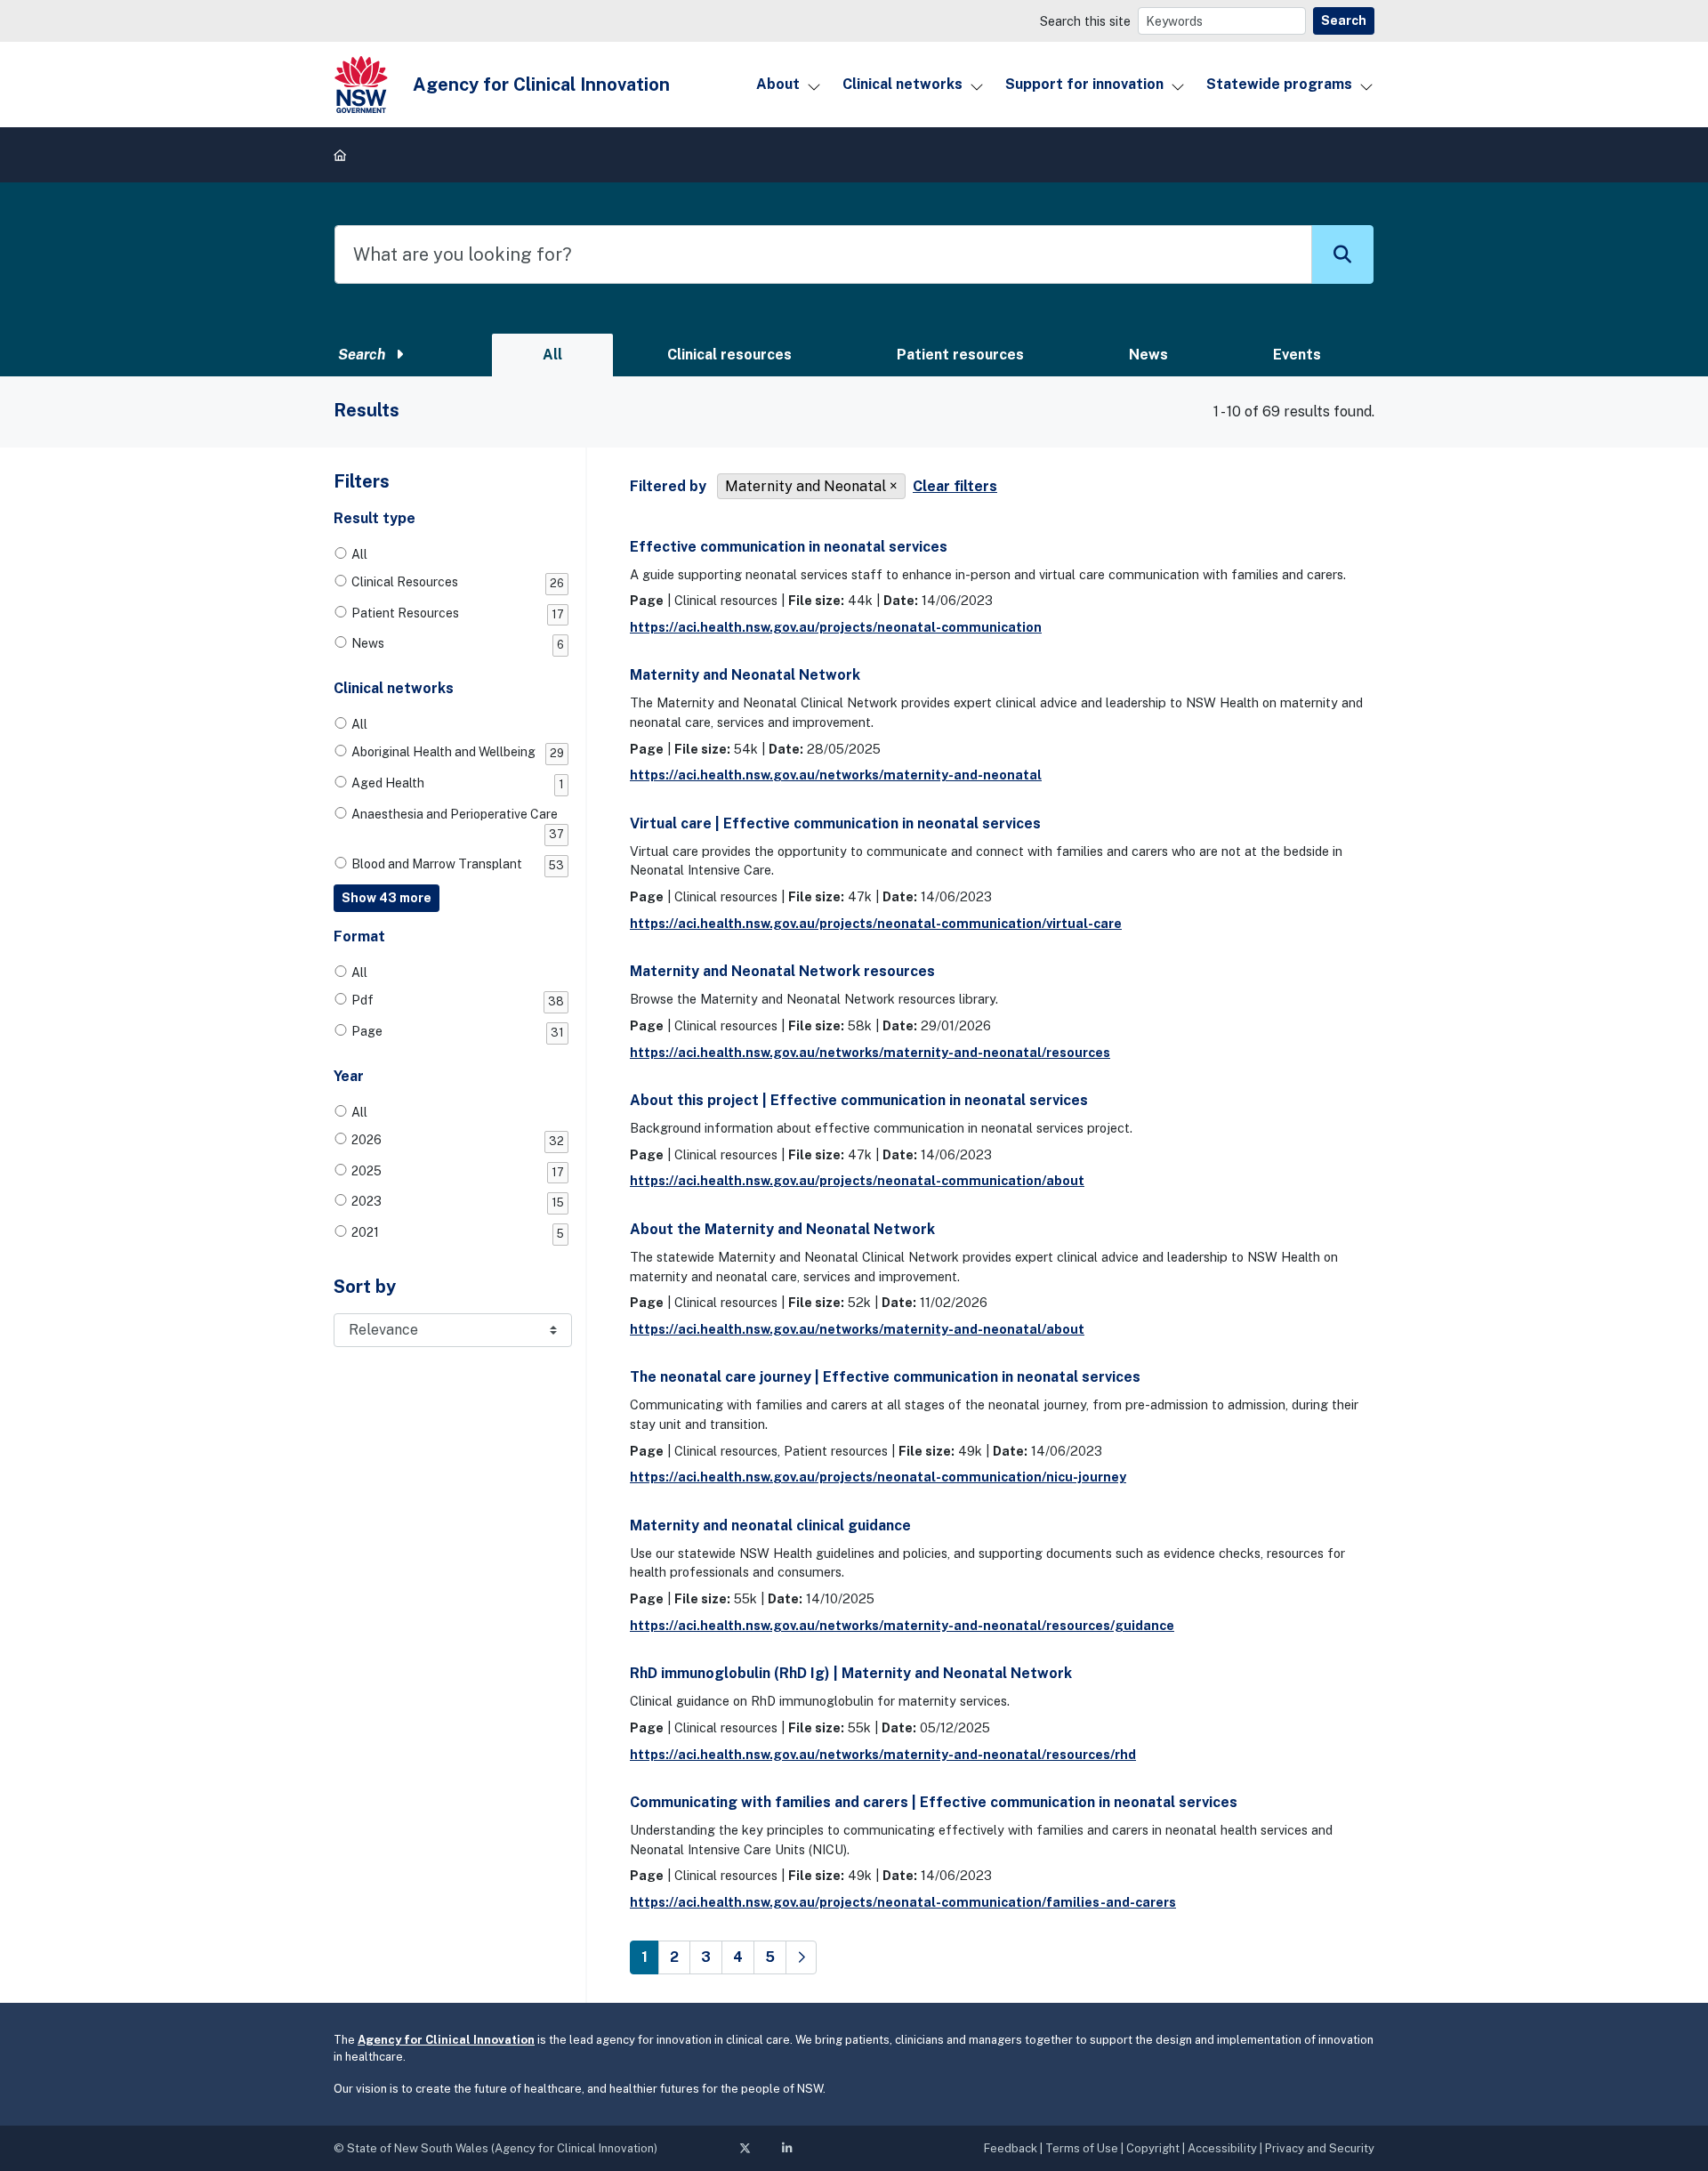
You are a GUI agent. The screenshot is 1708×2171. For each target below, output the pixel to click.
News (1148, 355)
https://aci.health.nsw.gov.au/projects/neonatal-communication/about (857, 1180)
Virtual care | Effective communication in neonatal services (835, 823)
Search (1344, 20)
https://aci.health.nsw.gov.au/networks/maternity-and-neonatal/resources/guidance (902, 1625)
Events (1297, 355)
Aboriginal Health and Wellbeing (458, 752)
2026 (458, 1140)
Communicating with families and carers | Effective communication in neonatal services (934, 1802)
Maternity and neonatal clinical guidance (770, 1525)
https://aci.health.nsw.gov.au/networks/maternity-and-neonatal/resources (870, 1052)
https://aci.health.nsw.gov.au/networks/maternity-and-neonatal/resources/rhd (883, 1754)
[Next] (801, 1957)
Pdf (458, 1001)
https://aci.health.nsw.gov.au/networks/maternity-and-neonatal (836, 775)
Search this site (1085, 21)
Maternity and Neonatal (806, 486)
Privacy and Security (1320, 2148)
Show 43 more (387, 898)
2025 (458, 1171)
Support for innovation (1084, 84)
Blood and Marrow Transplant (458, 864)
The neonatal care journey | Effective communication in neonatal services (885, 1377)
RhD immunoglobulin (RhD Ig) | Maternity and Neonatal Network (851, 1673)
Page (458, 1032)
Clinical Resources (458, 582)
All (552, 355)
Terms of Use (1082, 2148)
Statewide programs (1279, 84)
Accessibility (1222, 2148)
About (778, 84)
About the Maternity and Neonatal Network (782, 1229)
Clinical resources (729, 355)
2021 (458, 1233)
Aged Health (458, 783)
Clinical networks (902, 84)
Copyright (1153, 2148)
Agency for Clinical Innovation (446, 2040)
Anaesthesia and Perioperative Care (458, 824)
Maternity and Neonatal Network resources (782, 971)
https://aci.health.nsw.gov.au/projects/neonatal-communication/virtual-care (876, 923)
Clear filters (955, 486)
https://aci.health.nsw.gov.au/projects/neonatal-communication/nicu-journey (878, 1477)
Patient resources (960, 355)
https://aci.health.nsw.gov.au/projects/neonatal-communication (836, 627)
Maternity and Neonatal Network (745, 675)
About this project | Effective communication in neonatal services (859, 1100)
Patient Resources (458, 613)
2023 (458, 1202)
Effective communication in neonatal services (789, 547)
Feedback (1011, 2148)
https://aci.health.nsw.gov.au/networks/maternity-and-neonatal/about (857, 1329)
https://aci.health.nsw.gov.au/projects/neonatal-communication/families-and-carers (903, 1902)
